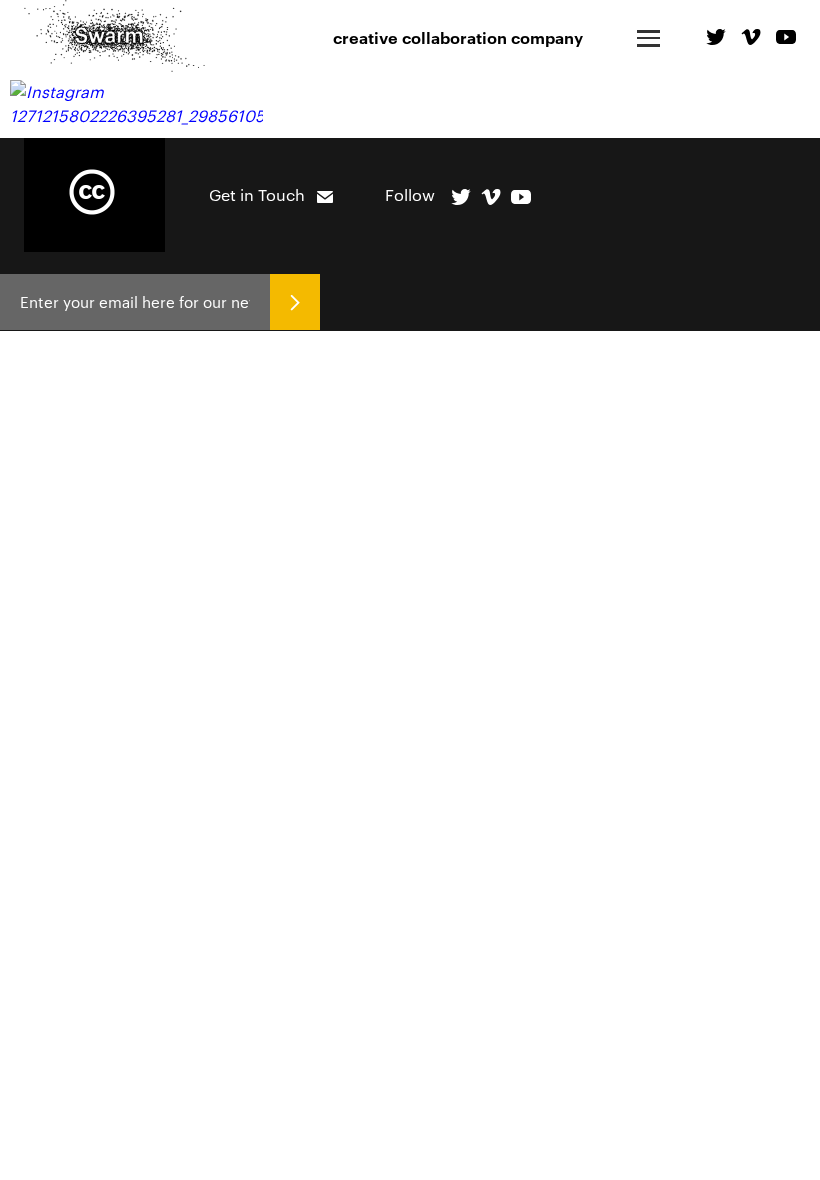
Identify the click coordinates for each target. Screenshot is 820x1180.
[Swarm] (114, 36)
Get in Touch (257, 194)
